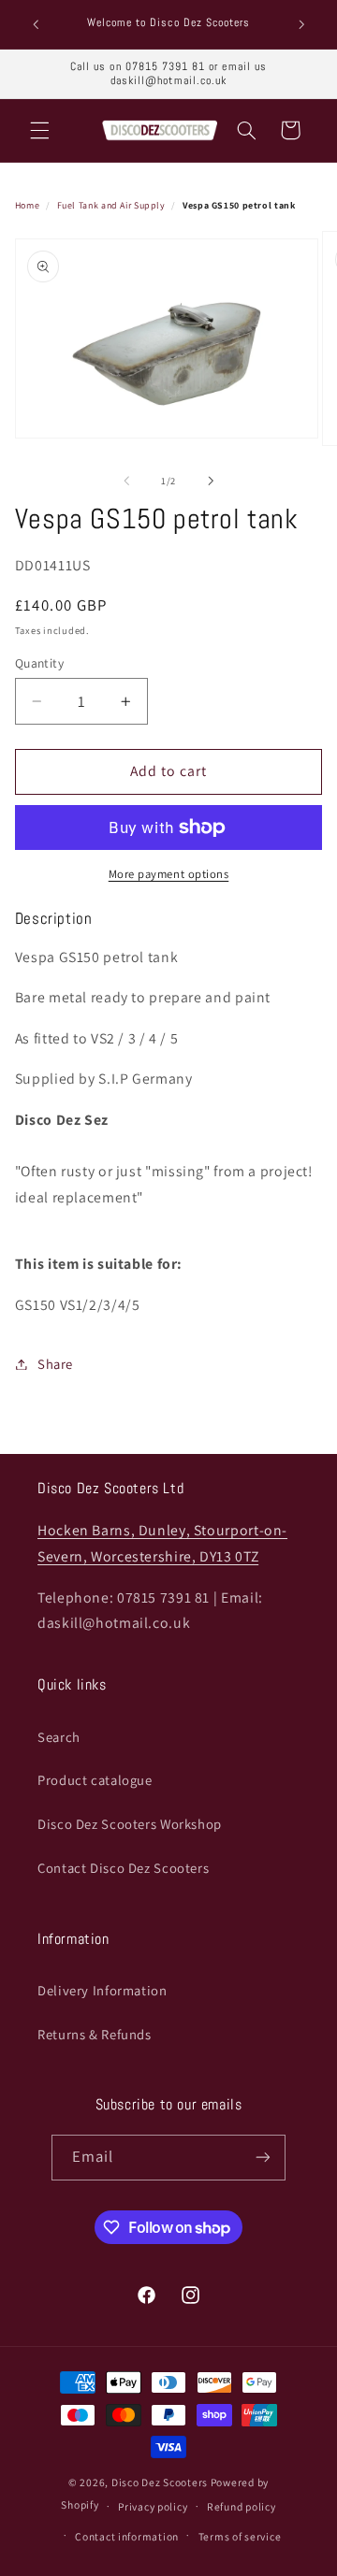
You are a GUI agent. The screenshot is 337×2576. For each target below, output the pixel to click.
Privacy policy (153, 2506)
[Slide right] (211, 481)
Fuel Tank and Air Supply (111, 205)
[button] (39, 130)
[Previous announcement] (36, 24)
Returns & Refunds (95, 2034)
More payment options (169, 874)
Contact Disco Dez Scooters (123, 1868)
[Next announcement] (301, 24)
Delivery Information (103, 1990)
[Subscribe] (263, 2158)
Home (28, 205)
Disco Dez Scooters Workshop (130, 1824)
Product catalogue (95, 1780)
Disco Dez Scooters (160, 2482)
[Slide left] (126, 481)
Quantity (39, 663)
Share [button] (55, 1364)
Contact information (127, 2536)
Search (59, 1737)
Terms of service (240, 2536)
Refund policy (242, 2506)
